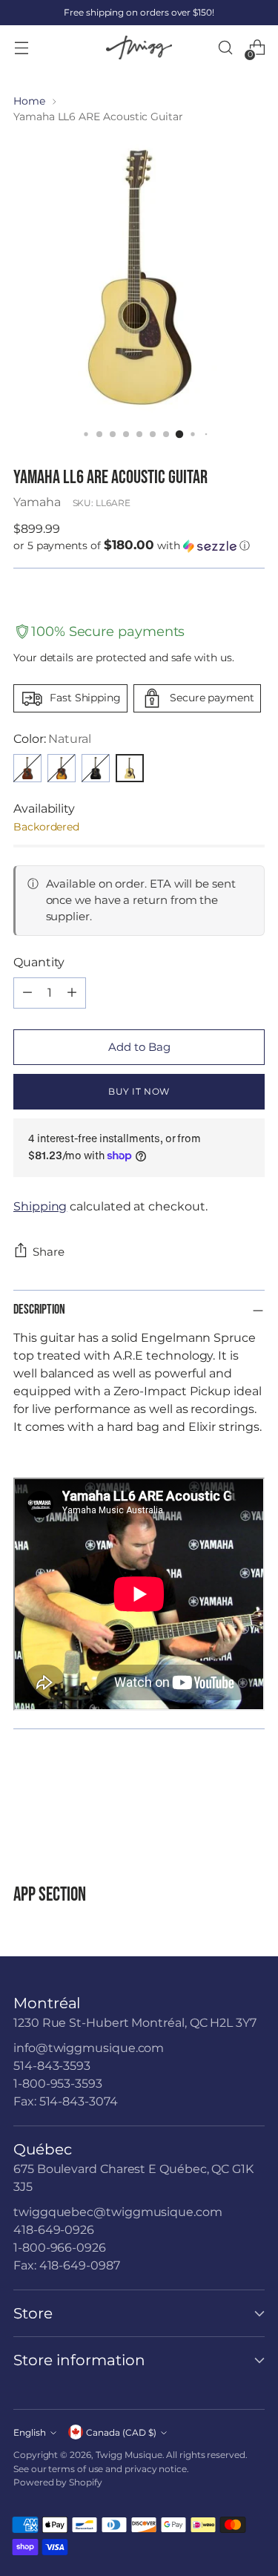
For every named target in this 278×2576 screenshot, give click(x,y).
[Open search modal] (225, 48)
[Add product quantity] (72, 993)
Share (49, 1252)
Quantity (39, 962)
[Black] (96, 768)
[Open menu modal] (21, 48)
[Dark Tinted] (27, 768)
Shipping (40, 1206)
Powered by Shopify (58, 2482)
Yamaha (37, 502)
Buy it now (139, 1091)
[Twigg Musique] (139, 48)
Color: (52, 739)
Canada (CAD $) (121, 2432)
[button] (139, 545)
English (30, 2432)
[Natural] (130, 768)
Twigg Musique (129, 2455)
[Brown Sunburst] (62, 768)
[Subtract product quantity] (27, 993)
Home (29, 101)
